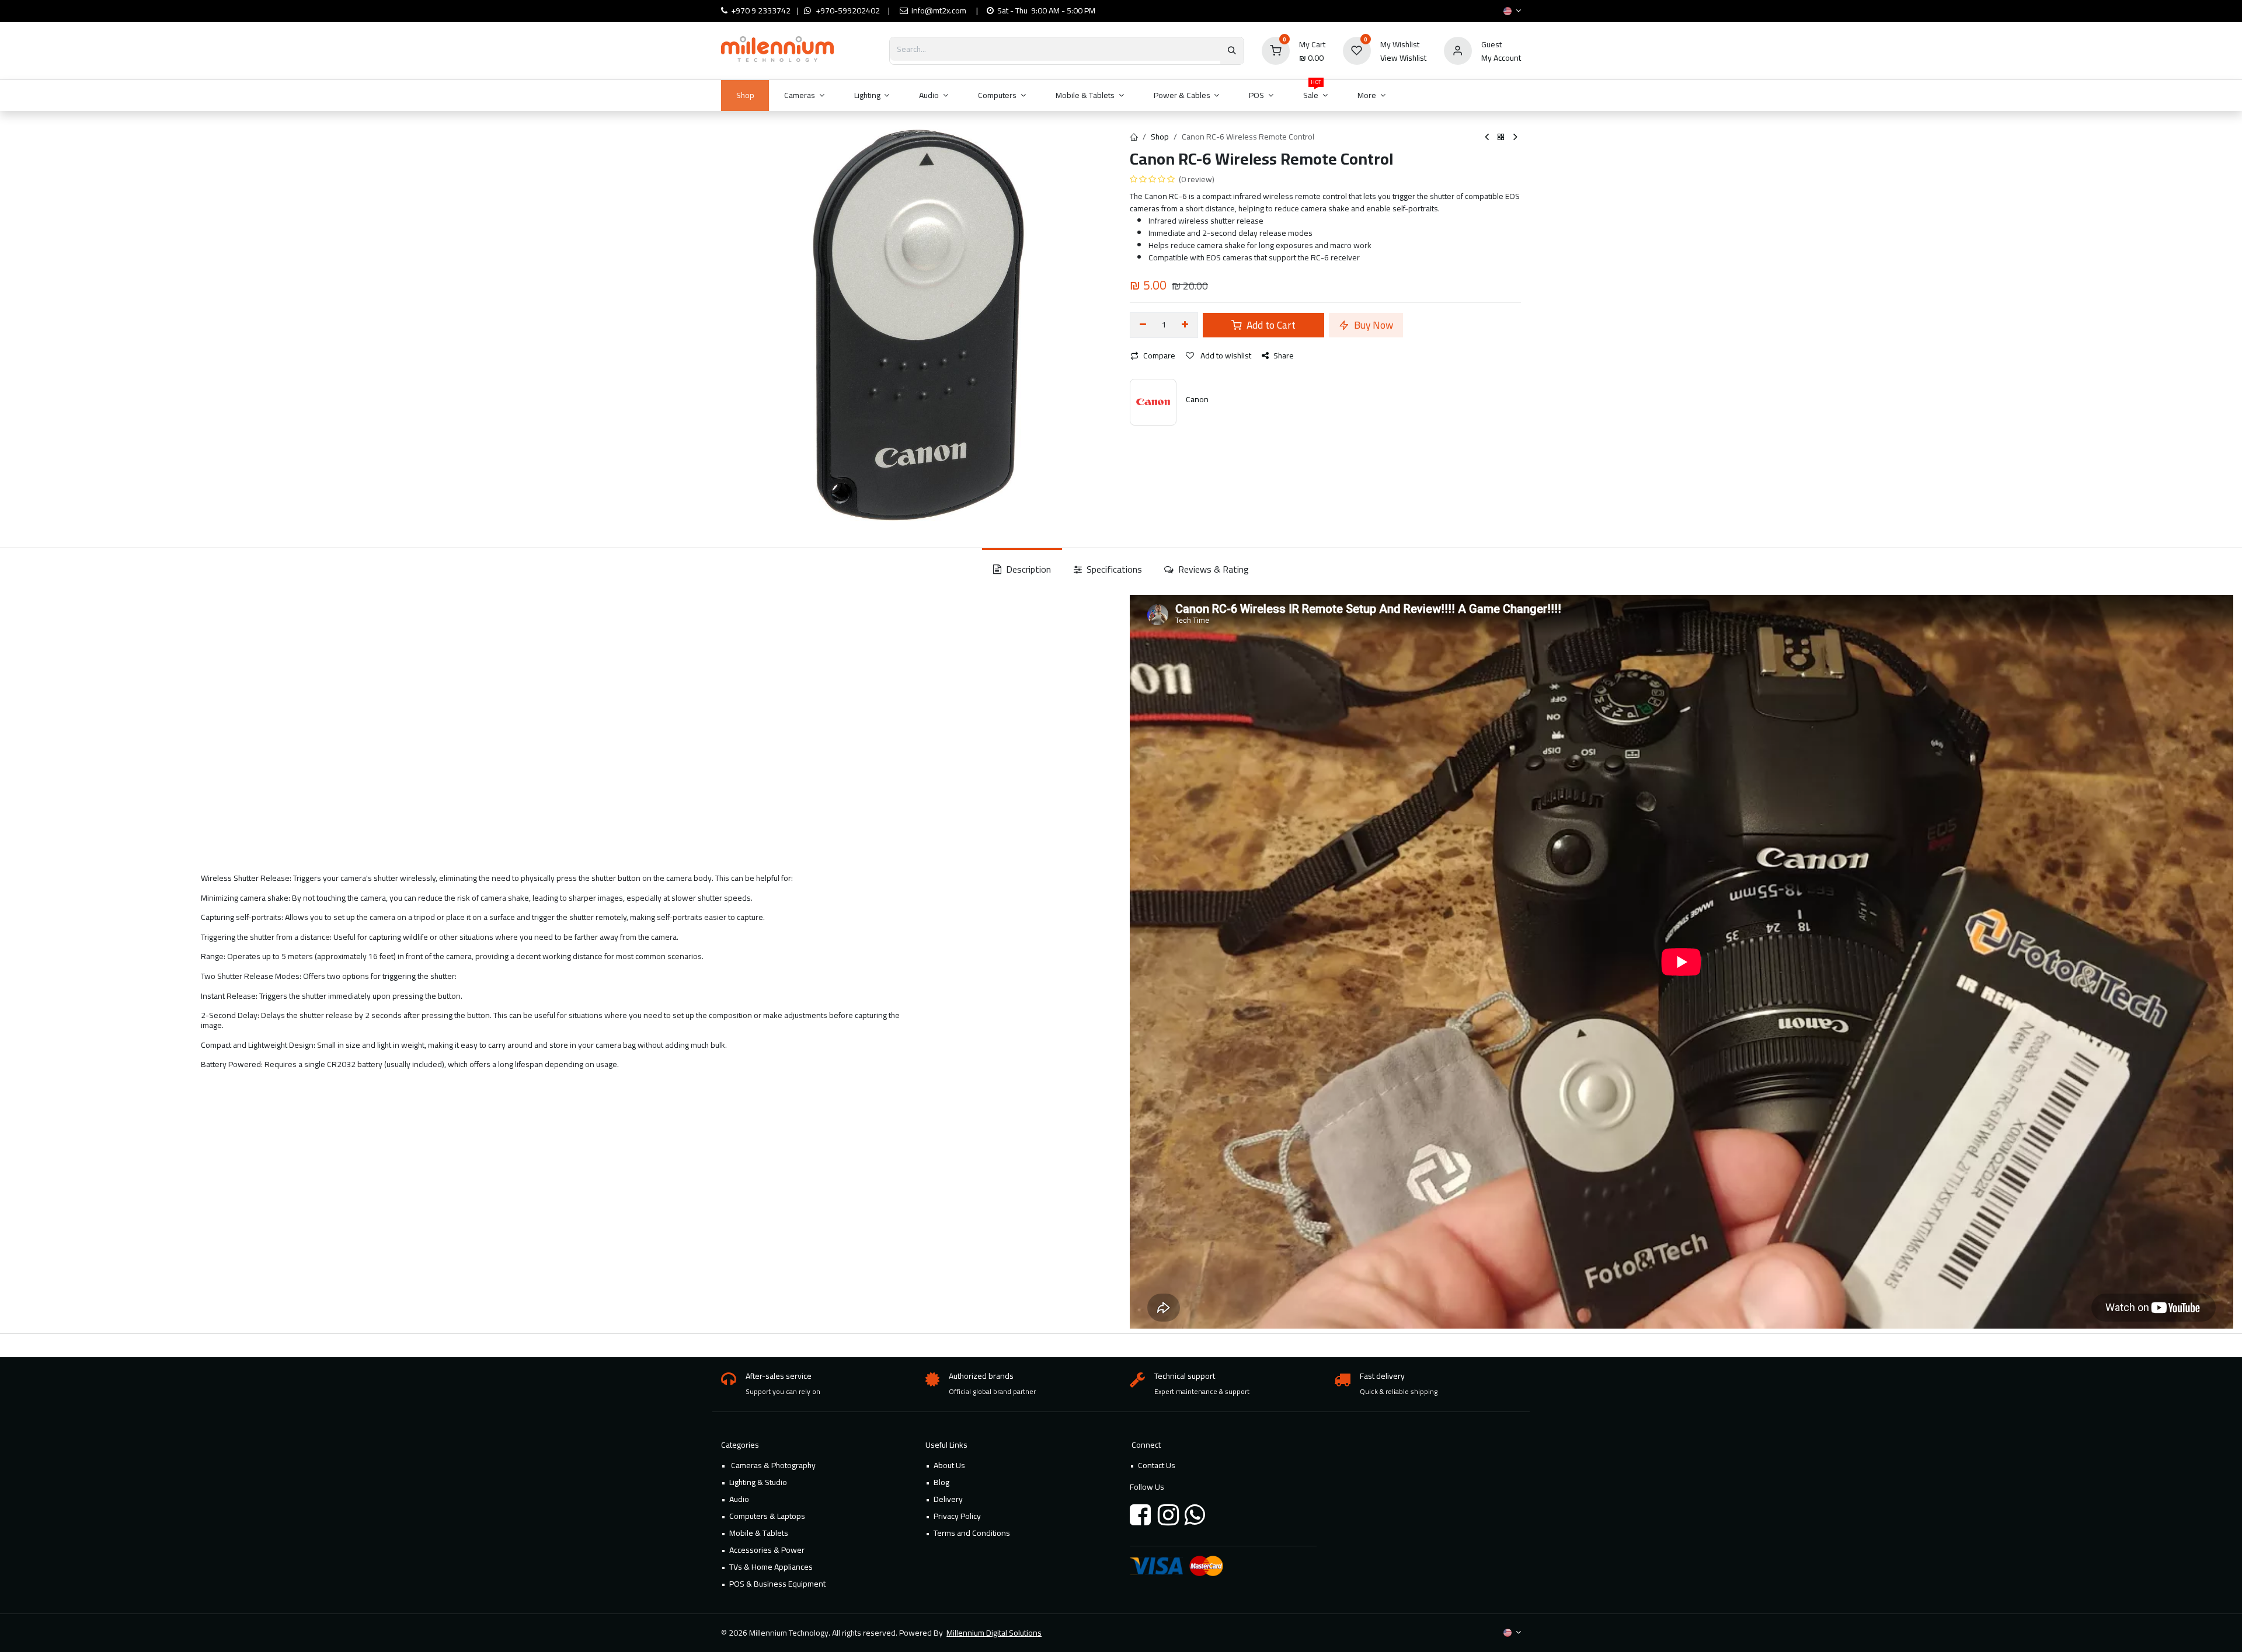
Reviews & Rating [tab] (1212, 569)
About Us (949, 1465)
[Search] (1232, 51)
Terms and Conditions (972, 1533)
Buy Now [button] (1372, 325)
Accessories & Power (767, 1550)
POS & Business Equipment (777, 1584)
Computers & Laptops (767, 1516)
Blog (941, 1482)
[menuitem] (745, 95)
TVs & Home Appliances (771, 1567)
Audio (739, 1499)
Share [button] (1284, 356)
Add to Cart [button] (1270, 325)
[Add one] (1186, 325)
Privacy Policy (957, 1516)
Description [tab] (1027, 569)
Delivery (948, 1499)
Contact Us (1157, 1465)
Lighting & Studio (758, 1482)
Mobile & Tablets (759, 1533)
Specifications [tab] (1113, 569)
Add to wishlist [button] (1225, 356)
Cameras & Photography (772, 1465)
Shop (1160, 137)
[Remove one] (1143, 325)
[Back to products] (1501, 137)
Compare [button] (1159, 356)
